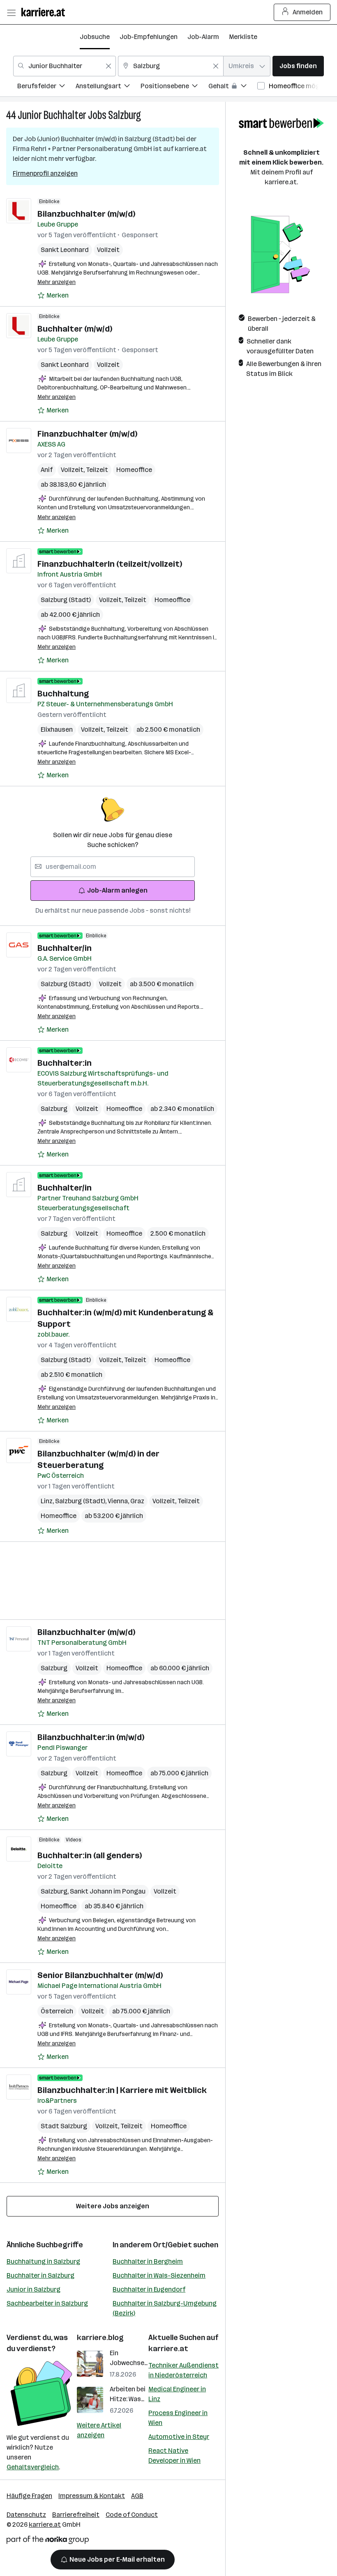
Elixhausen (57, 729)
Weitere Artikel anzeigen (99, 2430)
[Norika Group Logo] (48, 2541)
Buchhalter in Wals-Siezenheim (159, 2275)
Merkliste (243, 37)
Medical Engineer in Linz (177, 2394)
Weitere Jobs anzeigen (113, 2206)
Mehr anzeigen (57, 282)
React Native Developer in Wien (174, 2456)
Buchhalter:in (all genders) (90, 1855)
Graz (137, 1501)
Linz (48, 1501)
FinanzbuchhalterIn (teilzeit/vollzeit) (110, 564)
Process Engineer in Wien (178, 2418)
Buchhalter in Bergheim (148, 2261)
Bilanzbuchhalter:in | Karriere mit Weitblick (122, 2090)
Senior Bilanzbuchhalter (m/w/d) (100, 1975)
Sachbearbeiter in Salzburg (47, 2303)
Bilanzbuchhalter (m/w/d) (86, 214)
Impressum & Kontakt (92, 2496)
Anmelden (308, 12)
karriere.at (168, 2349)
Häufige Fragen (29, 2496)
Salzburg (125, 115)
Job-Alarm (203, 37)
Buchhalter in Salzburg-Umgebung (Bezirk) (165, 2308)
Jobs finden (298, 66)
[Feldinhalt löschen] (108, 66)
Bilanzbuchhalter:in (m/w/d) (91, 1737)
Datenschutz (26, 2515)
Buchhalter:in (65, 1063)
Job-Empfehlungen (149, 37)
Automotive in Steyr (179, 2437)
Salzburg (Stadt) (66, 600)
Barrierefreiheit (76, 2515)
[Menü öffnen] (11, 12)
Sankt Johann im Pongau (108, 1891)
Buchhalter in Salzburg (40, 2275)
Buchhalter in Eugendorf (149, 2289)
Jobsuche (95, 37)
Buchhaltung (63, 694)
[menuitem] (46, 87)
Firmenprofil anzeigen (45, 173)
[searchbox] (113, 867)
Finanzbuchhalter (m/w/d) (87, 434)
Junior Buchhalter (52, 115)
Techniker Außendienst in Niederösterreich (184, 2370)
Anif (47, 470)
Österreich (57, 2011)
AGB (137, 2496)
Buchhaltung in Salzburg (43, 2261)
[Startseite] (45, 12)
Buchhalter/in (65, 948)
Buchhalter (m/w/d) (75, 329)
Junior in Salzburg (33, 2289)
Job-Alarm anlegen (117, 890)
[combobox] (65, 66)
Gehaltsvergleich (33, 2467)
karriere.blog (100, 2338)
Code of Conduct (132, 2515)
